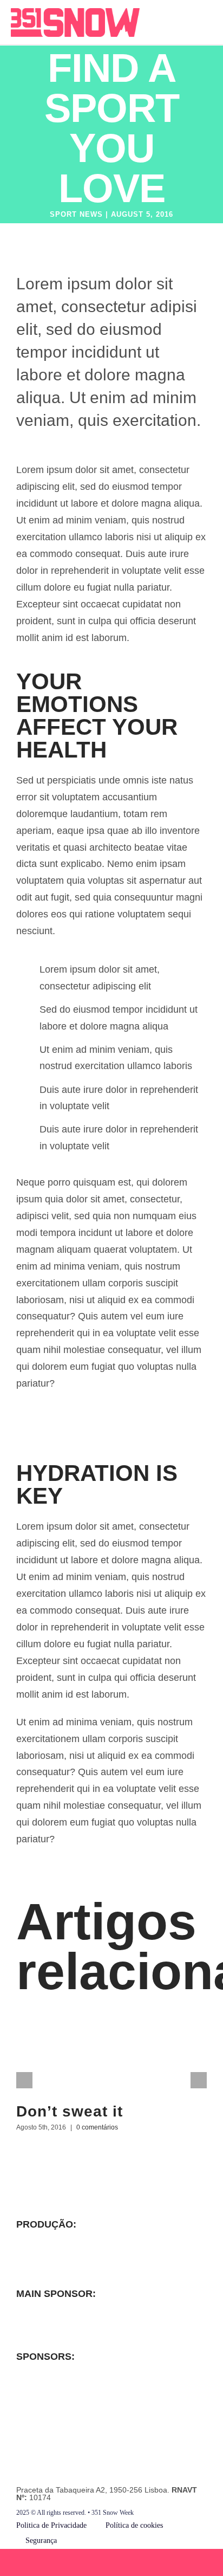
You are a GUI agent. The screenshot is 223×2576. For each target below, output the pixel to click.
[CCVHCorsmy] (49, 2264)
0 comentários (97, 2127)
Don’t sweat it (70, 2111)
